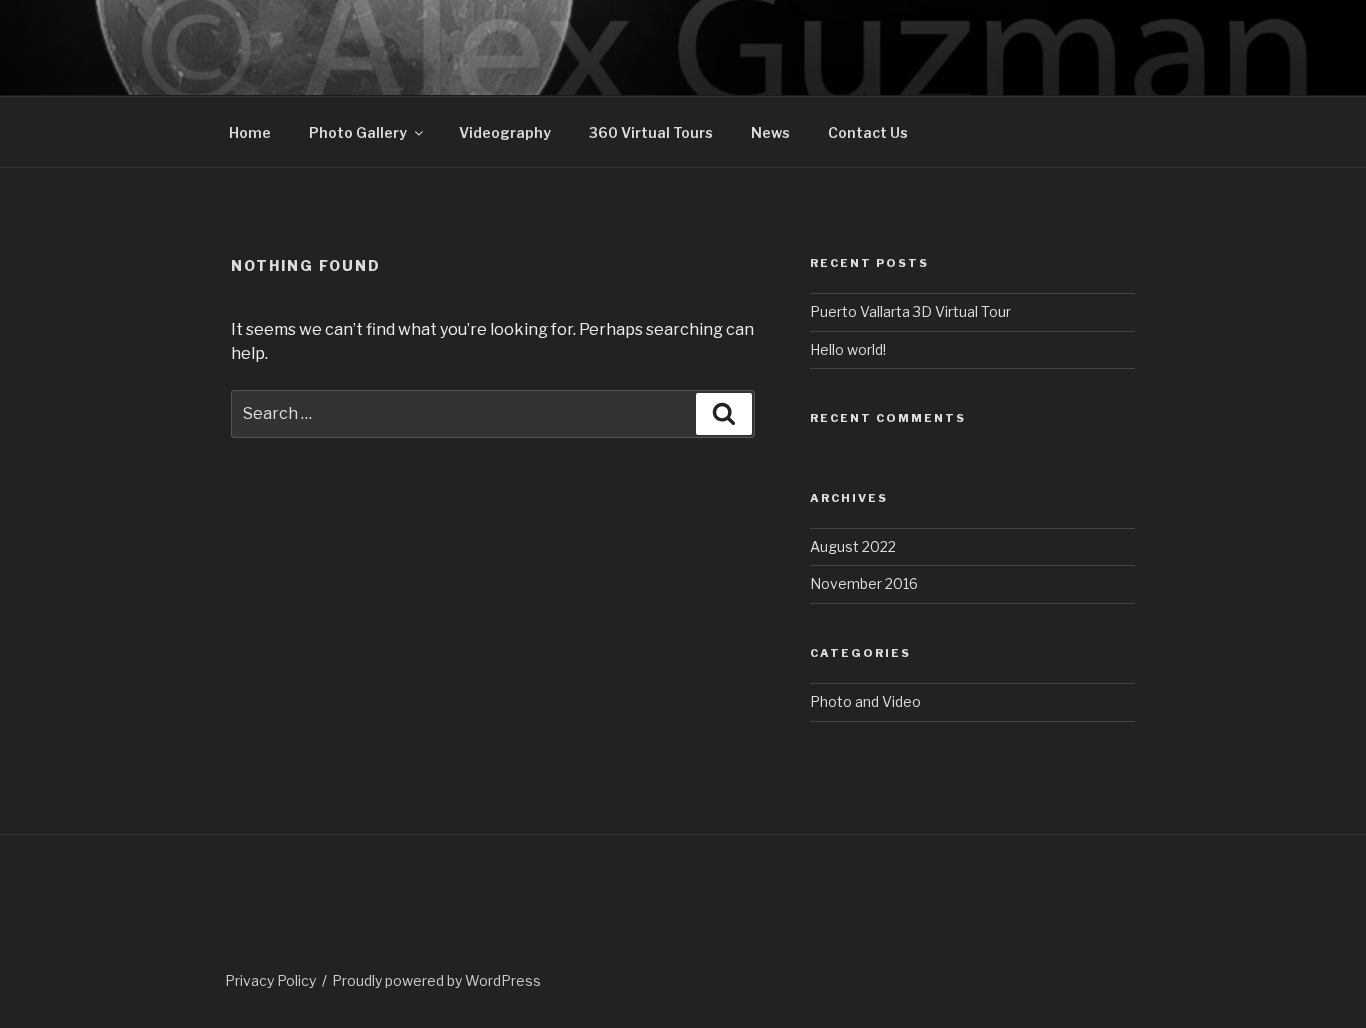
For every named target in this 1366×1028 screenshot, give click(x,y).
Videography (505, 132)
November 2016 (864, 583)
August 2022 (853, 546)
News (770, 132)
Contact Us (868, 132)
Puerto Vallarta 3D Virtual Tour (910, 311)
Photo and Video (865, 701)
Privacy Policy (270, 980)
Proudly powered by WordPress (436, 980)
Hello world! (848, 349)
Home (250, 132)
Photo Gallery (358, 132)
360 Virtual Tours (651, 132)
